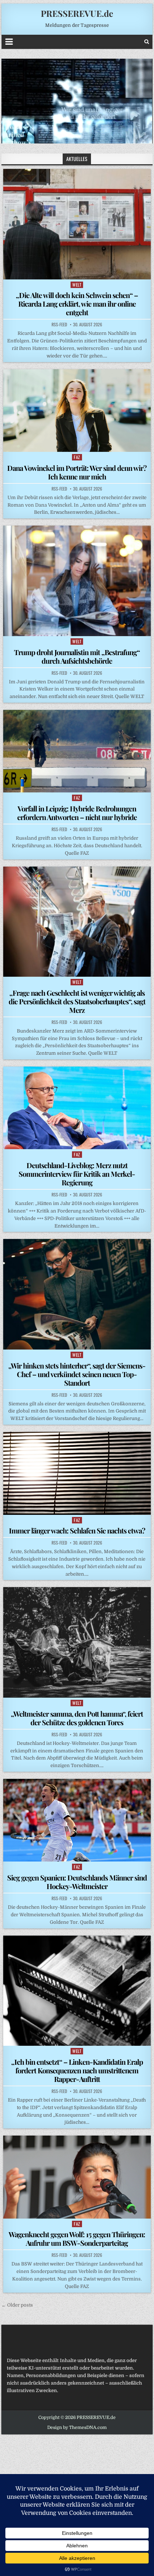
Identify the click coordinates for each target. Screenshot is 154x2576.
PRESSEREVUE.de (77, 13)
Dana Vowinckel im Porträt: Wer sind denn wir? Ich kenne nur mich (77, 472)
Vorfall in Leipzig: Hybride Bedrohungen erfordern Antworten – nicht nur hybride (77, 813)
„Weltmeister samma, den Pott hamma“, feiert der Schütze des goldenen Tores (77, 1718)
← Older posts (17, 2305)
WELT (77, 285)
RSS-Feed (59, 325)
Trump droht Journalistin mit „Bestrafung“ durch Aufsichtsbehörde (77, 656)
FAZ (77, 457)
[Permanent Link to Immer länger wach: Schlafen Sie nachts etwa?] (77, 1473)
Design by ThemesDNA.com (77, 2428)
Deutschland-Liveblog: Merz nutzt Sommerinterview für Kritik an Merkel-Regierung (77, 1174)
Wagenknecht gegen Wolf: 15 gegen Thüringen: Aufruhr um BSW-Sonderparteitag (77, 2238)
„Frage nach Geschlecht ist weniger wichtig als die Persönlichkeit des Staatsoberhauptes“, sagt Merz (77, 1001)
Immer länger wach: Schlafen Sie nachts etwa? (77, 1530)
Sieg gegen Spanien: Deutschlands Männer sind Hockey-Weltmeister (77, 1882)
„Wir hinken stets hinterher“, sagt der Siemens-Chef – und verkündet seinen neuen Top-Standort (77, 1374)
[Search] (147, 42)
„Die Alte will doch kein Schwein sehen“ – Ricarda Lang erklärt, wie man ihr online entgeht (77, 304)
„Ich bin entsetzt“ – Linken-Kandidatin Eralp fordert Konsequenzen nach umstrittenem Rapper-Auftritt (77, 2070)
